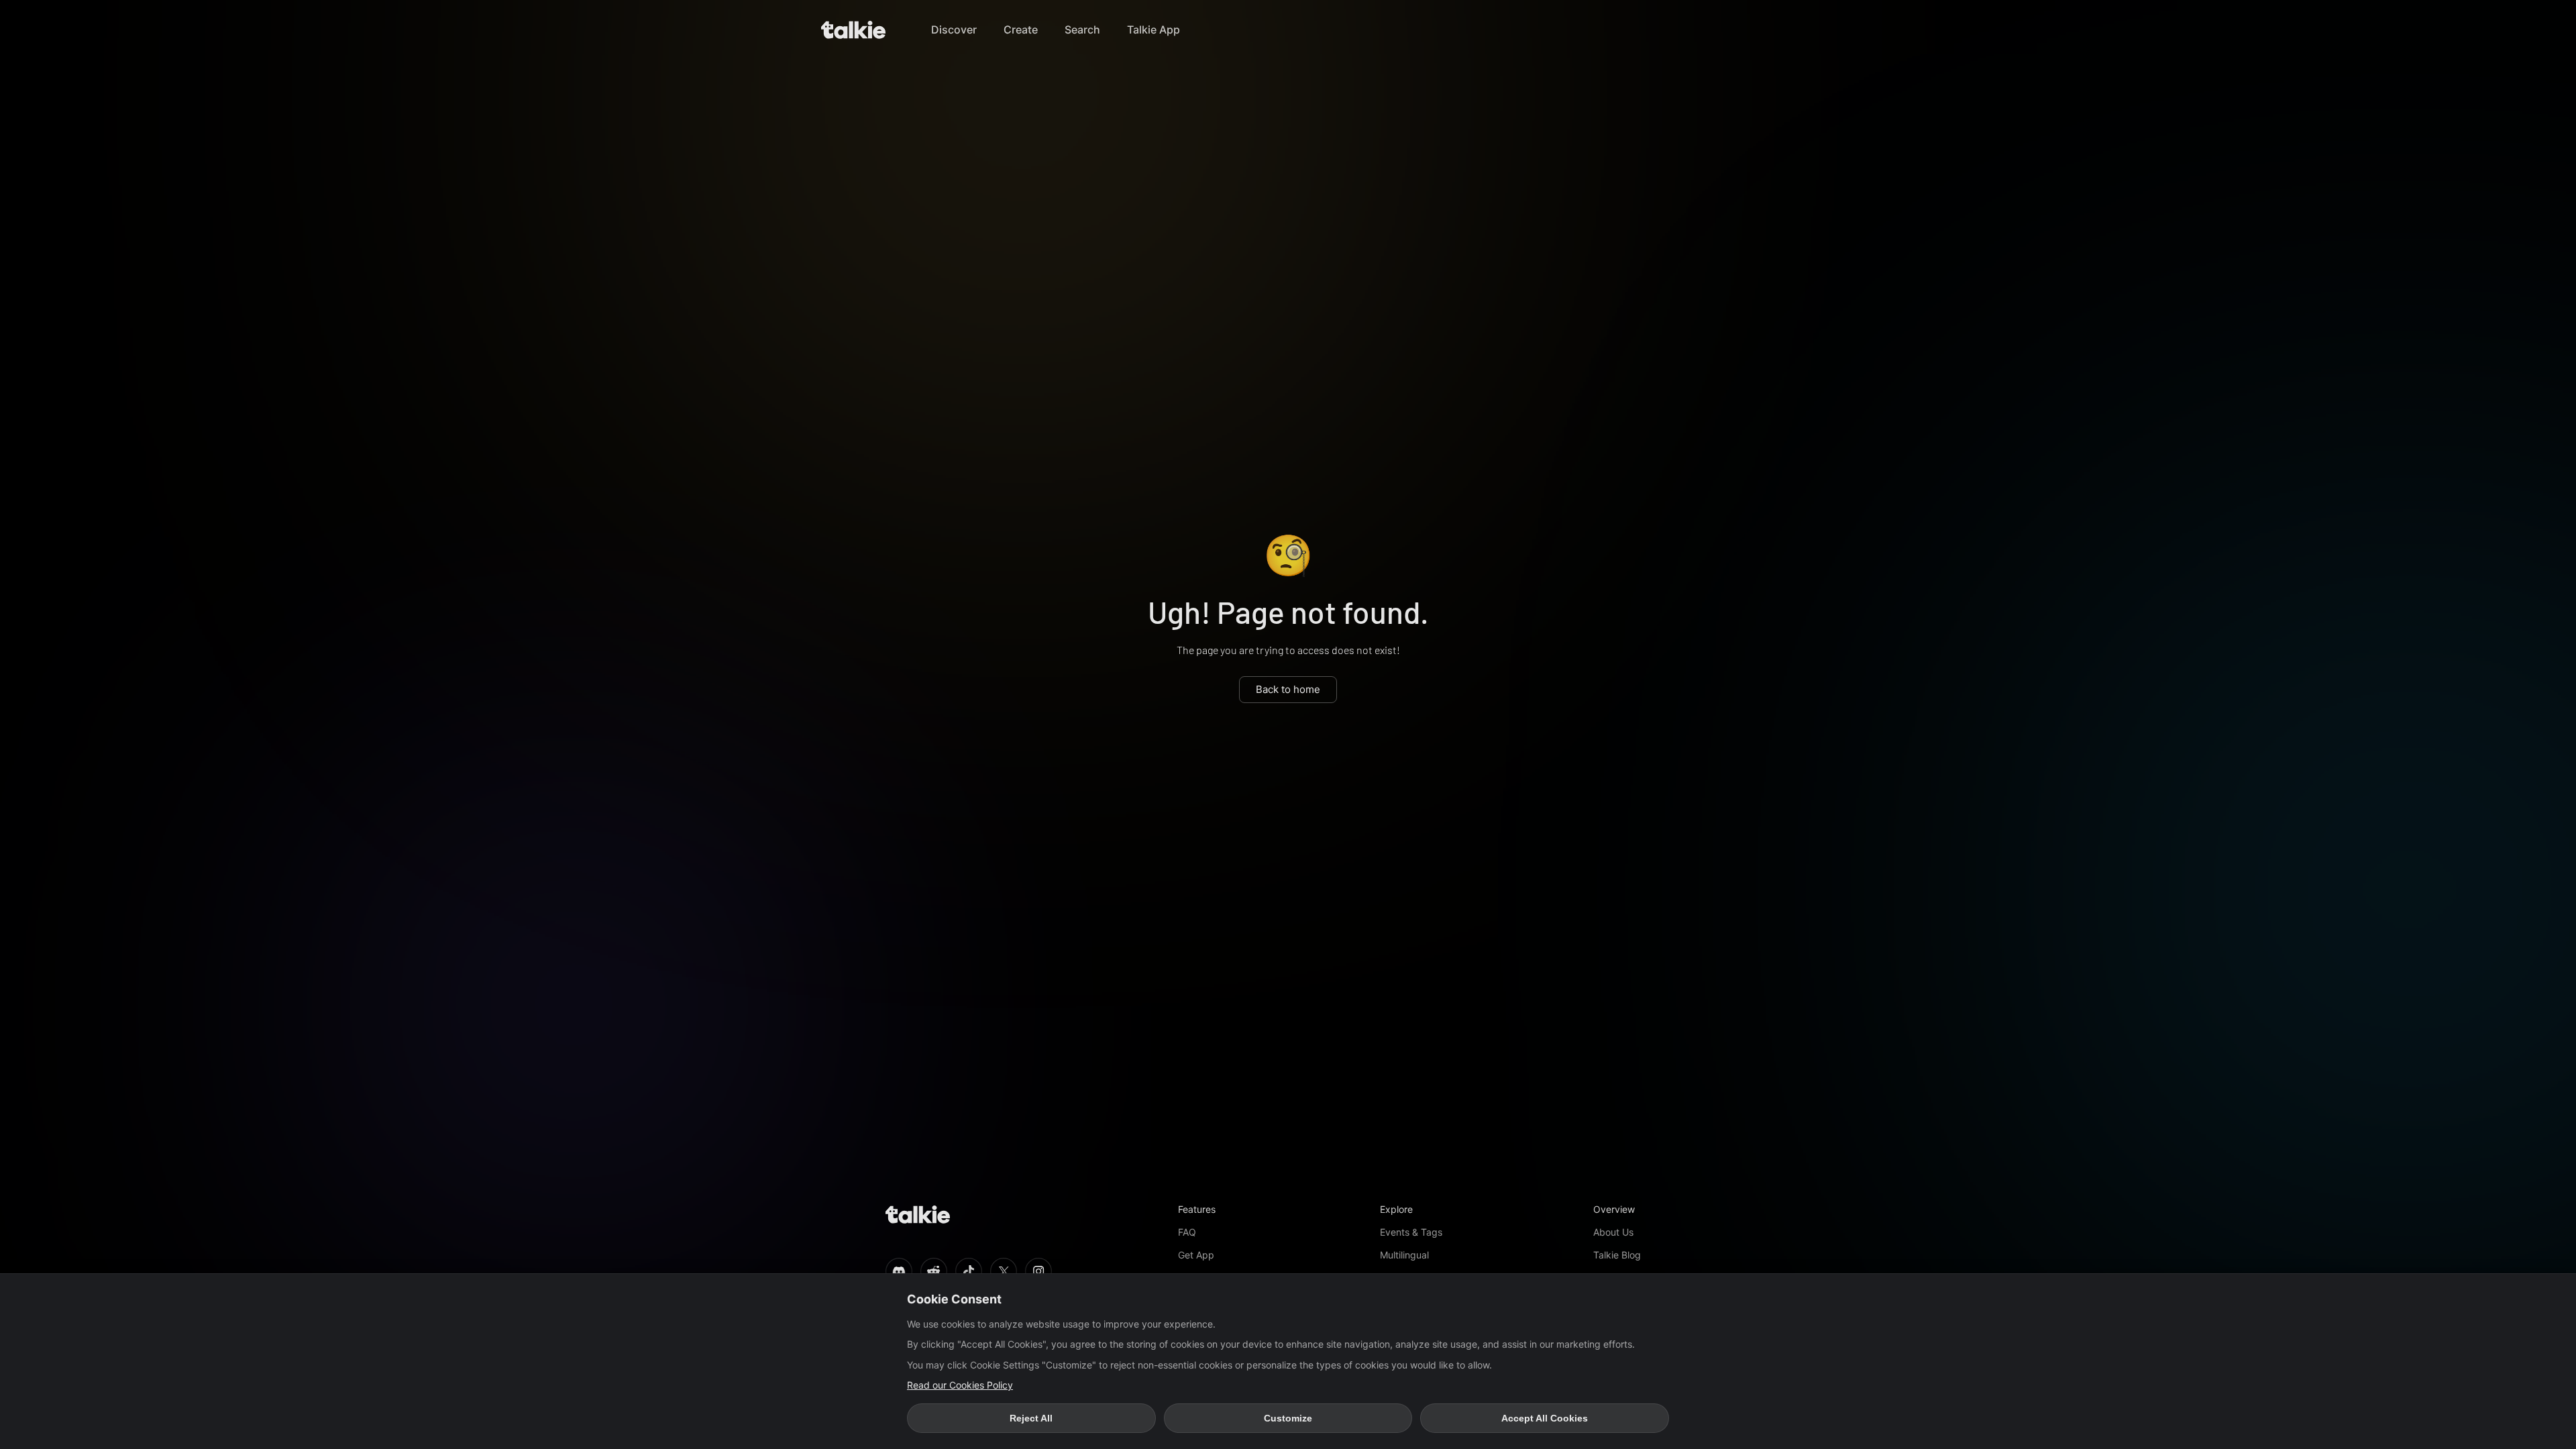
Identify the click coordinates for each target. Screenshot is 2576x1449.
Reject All (1031, 1418)
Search (1082, 30)
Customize (1288, 1418)
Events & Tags (1411, 1232)
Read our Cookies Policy (960, 1385)
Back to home (1288, 689)
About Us (1613, 1232)
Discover (954, 30)
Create (1021, 30)
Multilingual (1404, 1255)
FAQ (1187, 1232)
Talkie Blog (1617, 1255)
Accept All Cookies (1545, 1418)
